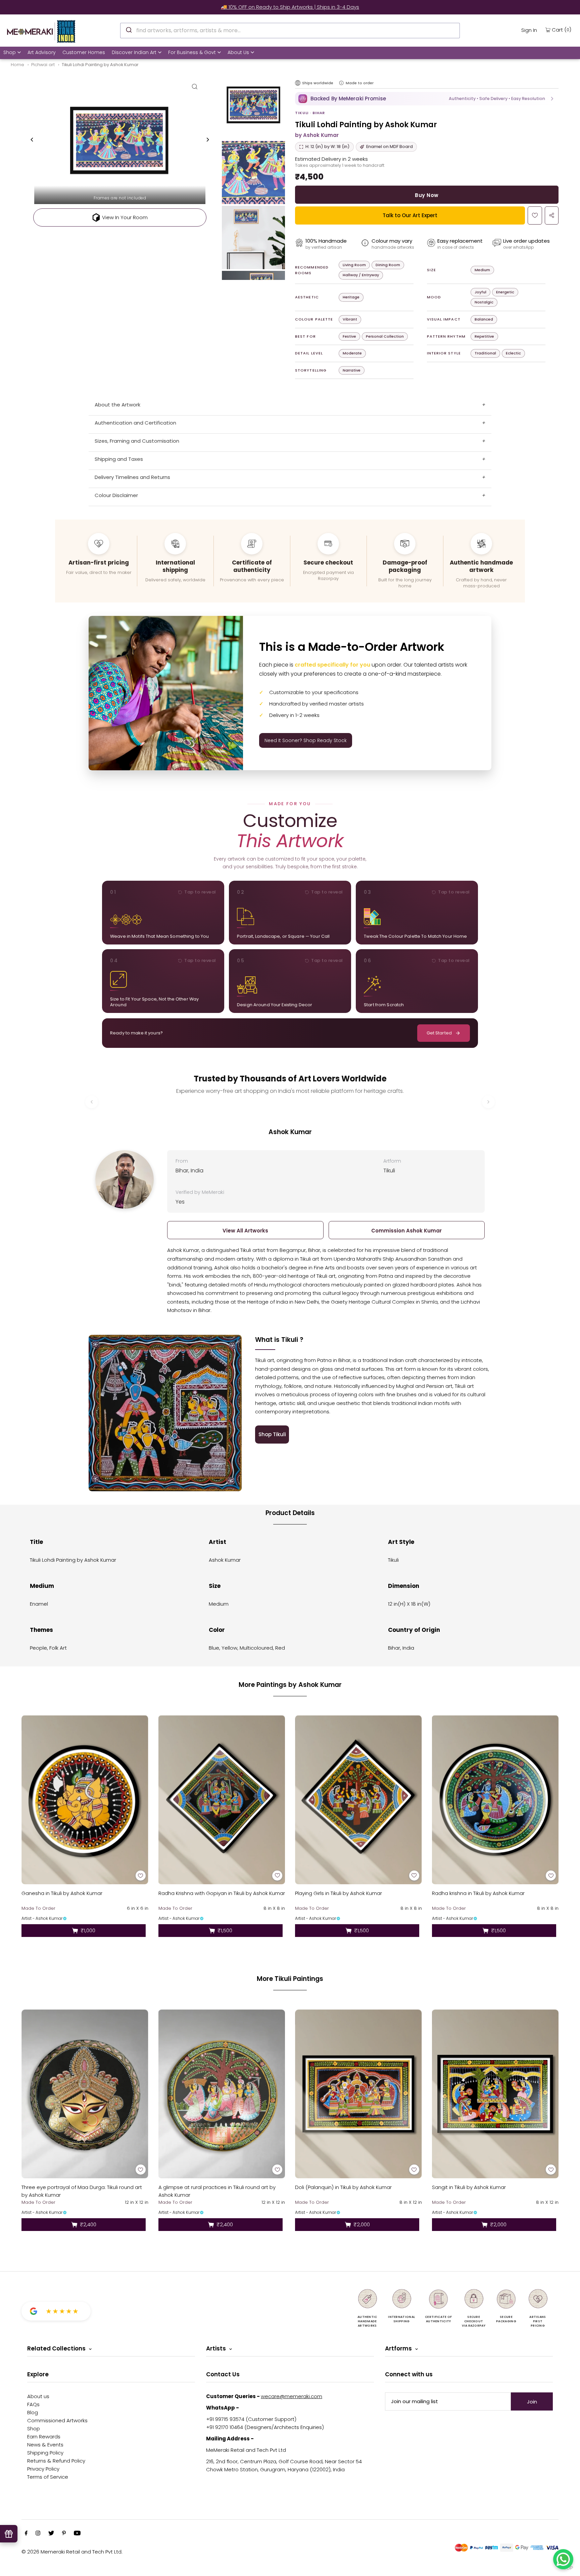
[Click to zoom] (195, 86)
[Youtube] (77, 2534)
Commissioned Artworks (57, 2420)
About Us (238, 52)
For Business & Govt (192, 52)
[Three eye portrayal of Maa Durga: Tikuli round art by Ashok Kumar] (85, 2094)
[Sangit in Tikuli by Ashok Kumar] (495, 2094)
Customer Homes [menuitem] (84, 52)
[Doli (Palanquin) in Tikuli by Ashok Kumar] (358, 2094)
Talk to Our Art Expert (410, 215)
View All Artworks (245, 1231)
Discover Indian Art (134, 52)
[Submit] (128, 30)
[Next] (207, 140)
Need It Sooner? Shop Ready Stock (306, 740)
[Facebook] (26, 2534)
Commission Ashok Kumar (406, 1231)
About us (38, 2396)
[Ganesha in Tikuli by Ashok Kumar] (85, 1800)
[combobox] (290, 31)
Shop (10, 52)
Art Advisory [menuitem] (42, 52)
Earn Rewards (44, 2437)
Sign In (529, 30)
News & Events (45, 2445)
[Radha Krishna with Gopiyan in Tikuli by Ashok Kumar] (222, 1800)
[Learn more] (341, 83)
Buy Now (427, 195)
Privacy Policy (43, 2469)
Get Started (439, 1033)
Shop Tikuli (272, 1434)
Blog (33, 2412)
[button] (427, 99)
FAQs (33, 2404)
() (562, 30)
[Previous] (32, 140)
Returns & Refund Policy (56, 2461)
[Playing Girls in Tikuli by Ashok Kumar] (358, 1800)
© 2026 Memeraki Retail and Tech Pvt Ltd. (72, 2552)
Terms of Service (48, 2477)
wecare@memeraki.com (292, 2396)
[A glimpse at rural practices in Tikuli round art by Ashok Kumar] (222, 2094)
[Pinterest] (64, 2534)
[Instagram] (38, 2534)
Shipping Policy (45, 2453)
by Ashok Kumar (317, 135)
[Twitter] (51, 2534)
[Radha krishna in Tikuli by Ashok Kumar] (495, 1800)
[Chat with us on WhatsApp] (563, 2559)
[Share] (552, 215)
